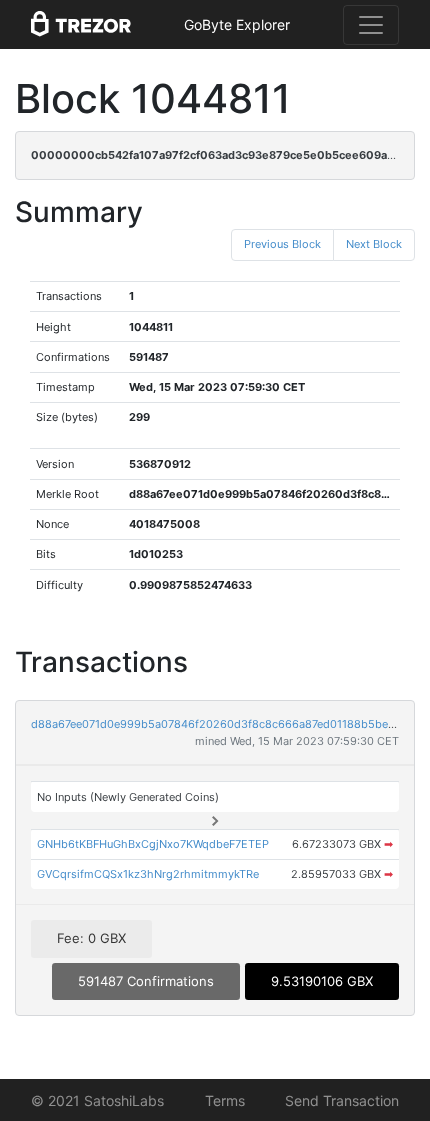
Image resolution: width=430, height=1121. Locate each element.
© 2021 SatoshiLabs (97, 1100)
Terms (225, 1100)
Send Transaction (342, 1100)
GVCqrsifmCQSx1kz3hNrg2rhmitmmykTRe (148, 874)
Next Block (374, 244)
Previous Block (282, 244)
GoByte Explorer (237, 24)
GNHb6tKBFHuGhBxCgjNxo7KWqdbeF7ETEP (153, 844)
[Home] (81, 25)
